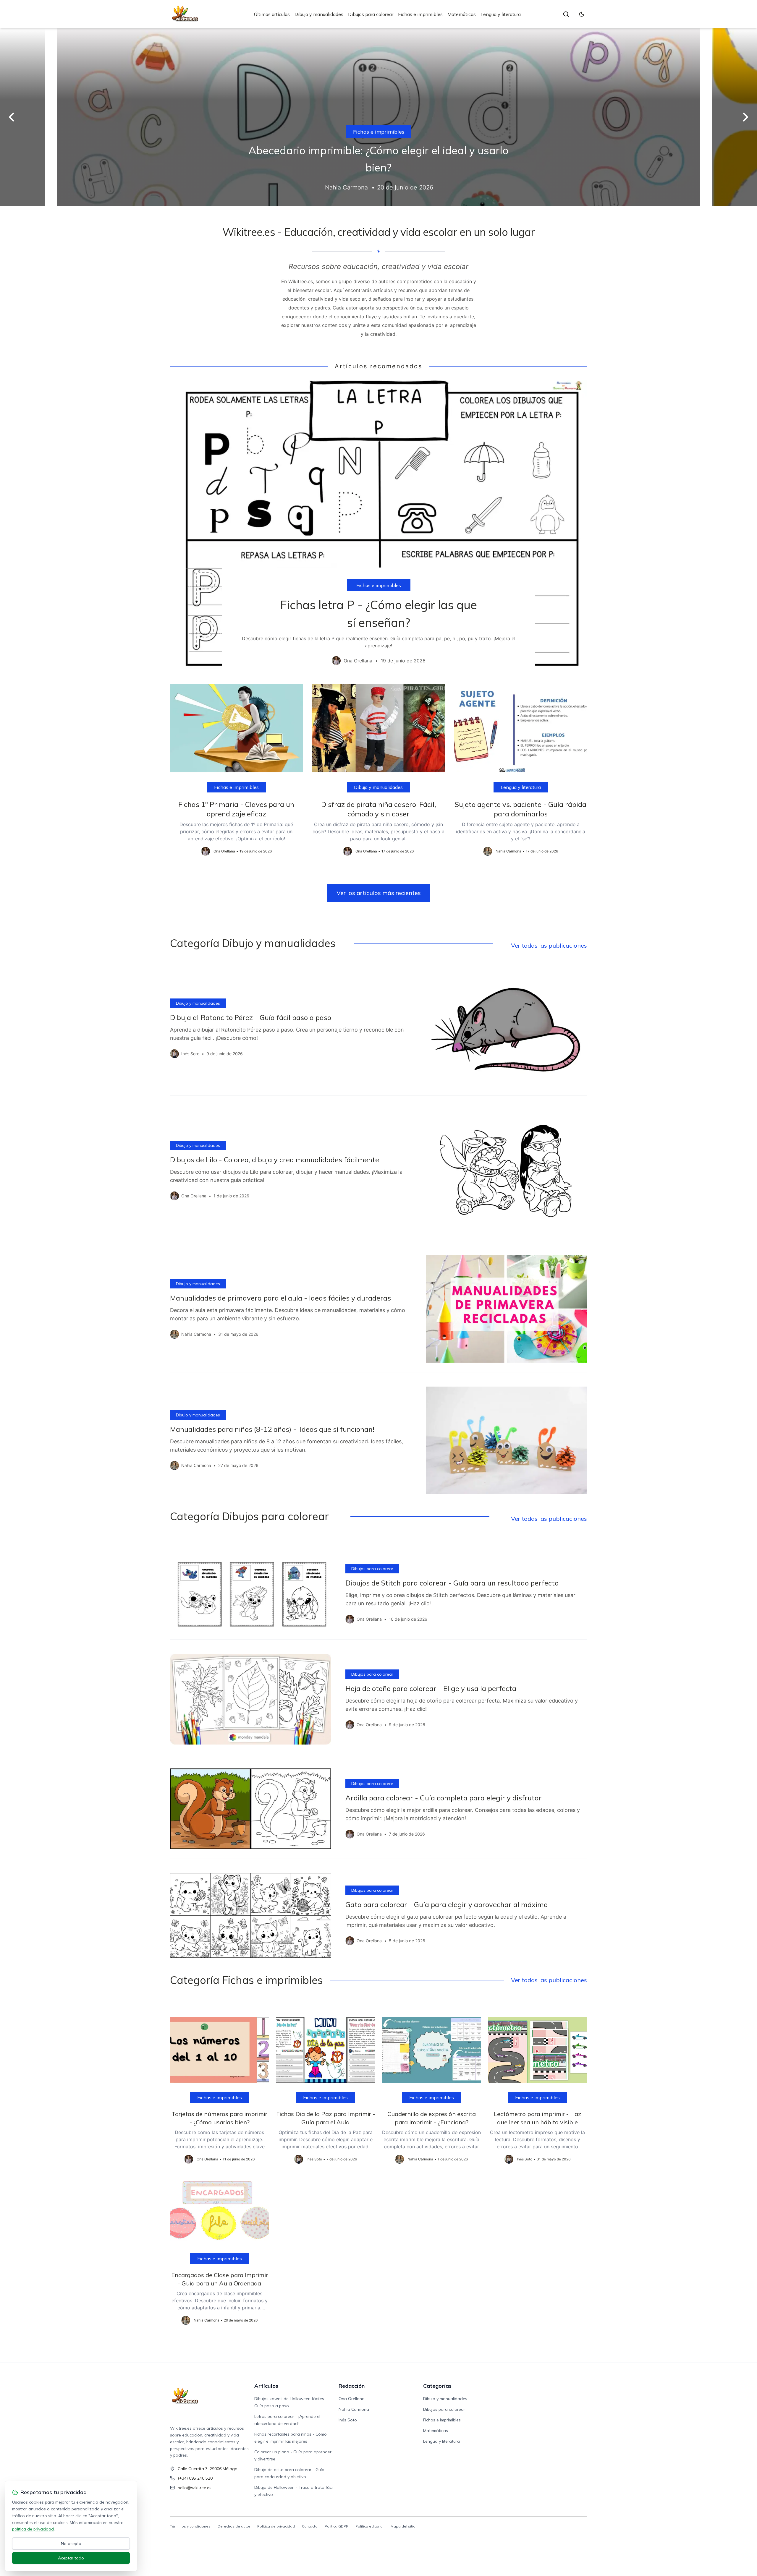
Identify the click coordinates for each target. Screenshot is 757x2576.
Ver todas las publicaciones (549, 945)
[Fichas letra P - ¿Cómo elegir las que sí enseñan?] (378, 527)
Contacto (310, 2526)
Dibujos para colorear (371, 14)
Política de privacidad (276, 2526)
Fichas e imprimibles (420, 14)
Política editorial (369, 2526)
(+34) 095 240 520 (195, 2478)
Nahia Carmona (354, 2409)
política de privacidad (33, 2529)
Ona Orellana (352, 2399)
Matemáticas (462, 14)
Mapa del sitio (403, 2526)
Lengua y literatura (501, 14)
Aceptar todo (71, 2558)
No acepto (71, 2543)
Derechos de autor (234, 2526)
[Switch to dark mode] (582, 14)
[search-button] (566, 14)
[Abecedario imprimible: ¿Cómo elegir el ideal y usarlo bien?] (378, 117)
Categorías (437, 2386)
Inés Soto (348, 2420)
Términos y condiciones (190, 2526)
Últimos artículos (272, 14)
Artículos (266, 2386)
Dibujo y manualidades (319, 14)
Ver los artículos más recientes (379, 893)
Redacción (352, 2386)
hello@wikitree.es (195, 2488)
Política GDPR (337, 2526)
